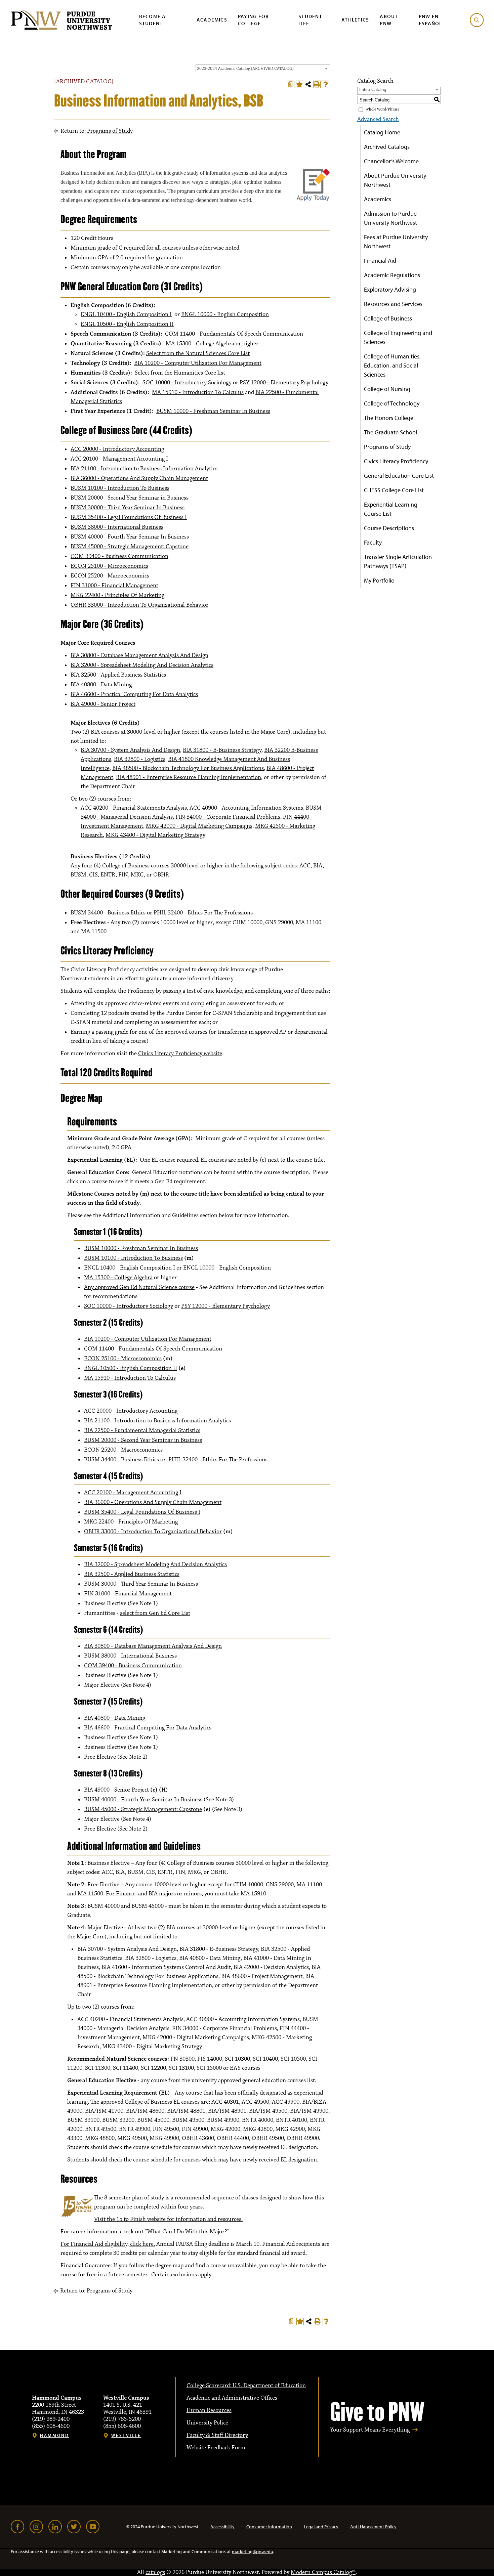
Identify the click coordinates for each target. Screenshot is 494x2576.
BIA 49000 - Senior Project (103, 704)
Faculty (373, 542)
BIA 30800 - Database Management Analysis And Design (139, 655)
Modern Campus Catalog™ (323, 2572)
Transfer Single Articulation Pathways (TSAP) (398, 561)
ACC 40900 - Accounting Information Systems (246, 808)
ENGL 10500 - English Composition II (127, 324)
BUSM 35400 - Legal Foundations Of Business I (129, 517)
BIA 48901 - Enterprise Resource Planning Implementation (189, 777)
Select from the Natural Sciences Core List (198, 353)
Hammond (55, 2435)
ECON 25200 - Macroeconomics (110, 576)
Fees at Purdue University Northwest (396, 242)
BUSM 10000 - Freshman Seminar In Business (213, 411)
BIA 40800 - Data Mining (101, 685)
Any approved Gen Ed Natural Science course (139, 1287)
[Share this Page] (308, 84)
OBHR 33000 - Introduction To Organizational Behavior (139, 605)
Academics (212, 20)
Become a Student (153, 20)
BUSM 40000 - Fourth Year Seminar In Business (130, 537)
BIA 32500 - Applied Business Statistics (118, 675)
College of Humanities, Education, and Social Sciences (392, 365)
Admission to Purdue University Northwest (390, 218)
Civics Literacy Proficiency (396, 461)
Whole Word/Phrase (382, 109)
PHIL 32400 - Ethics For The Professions (203, 913)
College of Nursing (387, 389)
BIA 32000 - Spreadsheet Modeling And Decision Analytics (142, 665)
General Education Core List (399, 476)
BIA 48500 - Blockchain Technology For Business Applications (188, 768)
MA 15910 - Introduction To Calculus (198, 392)
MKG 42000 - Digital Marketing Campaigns (199, 826)
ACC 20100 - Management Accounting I (119, 459)
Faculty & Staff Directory (217, 2435)
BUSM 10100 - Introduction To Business (120, 488)
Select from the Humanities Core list (181, 373)
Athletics (355, 20)
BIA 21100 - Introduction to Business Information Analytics (144, 469)
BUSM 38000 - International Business (117, 527)
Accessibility (222, 2527)
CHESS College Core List (394, 490)
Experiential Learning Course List (391, 509)
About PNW (389, 20)
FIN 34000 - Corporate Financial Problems (228, 817)
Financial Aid (380, 261)
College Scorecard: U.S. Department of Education (246, 2386)
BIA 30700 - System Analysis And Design (130, 750)
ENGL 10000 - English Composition (225, 314)
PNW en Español (430, 20)
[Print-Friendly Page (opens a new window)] (317, 84)
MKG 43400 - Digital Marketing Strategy (155, 835)
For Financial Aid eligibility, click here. (108, 2244)
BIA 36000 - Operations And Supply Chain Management (139, 478)
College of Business (388, 318)
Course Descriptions (389, 528)
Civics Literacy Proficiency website (180, 1054)
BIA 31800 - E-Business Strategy (222, 750)
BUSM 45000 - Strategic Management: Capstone (130, 547)
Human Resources (209, 2410)
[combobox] (263, 68)
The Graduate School (390, 432)
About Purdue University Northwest (395, 180)
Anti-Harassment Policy (373, 2527)
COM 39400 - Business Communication (119, 556)
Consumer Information (269, 2527)
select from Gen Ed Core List (155, 1613)
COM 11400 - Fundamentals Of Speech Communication (234, 334)
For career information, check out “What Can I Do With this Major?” (145, 2232)
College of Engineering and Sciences (398, 337)
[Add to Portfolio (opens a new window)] (299, 84)
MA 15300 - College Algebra (200, 344)
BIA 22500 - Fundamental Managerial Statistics (142, 1430)
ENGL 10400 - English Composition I (126, 314)
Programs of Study (110, 131)
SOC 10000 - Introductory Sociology (187, 383)
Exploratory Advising (390, 289)
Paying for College (254, 20)
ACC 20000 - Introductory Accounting (117, 449)
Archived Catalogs (387, 147)
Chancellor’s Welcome (391, 161)
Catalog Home (382, 132)
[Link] (17, 2527)
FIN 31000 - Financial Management (114, 586)
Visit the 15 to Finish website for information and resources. (168, 2219)
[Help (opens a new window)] (326, 84)
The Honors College (389, 418)
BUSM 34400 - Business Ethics (108, 913)
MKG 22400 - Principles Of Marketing (117, 595)
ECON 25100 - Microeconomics (109, 566)
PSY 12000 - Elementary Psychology (284, 383)
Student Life (310, 20)
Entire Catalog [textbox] (372, 90)
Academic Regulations (392, 275)
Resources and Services (393, 304)
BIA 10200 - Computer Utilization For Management (198, 363)
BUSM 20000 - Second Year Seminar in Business (130, 498)
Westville (126, 2435)
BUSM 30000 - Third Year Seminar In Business (128, 508)
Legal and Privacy (321, 2527)
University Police (207, 2423)
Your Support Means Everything (370, 2430)
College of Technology (392, 403)
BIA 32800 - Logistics (140, 759)
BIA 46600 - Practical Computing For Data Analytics (134, 694)
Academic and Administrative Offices (232, 2398)
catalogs (155, 2572)
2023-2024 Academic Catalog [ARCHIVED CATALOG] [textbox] (245, 69)
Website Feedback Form (216, 2448)
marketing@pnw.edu (253, 2551)
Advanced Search (378, 119)
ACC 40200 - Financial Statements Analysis (134, 808)
